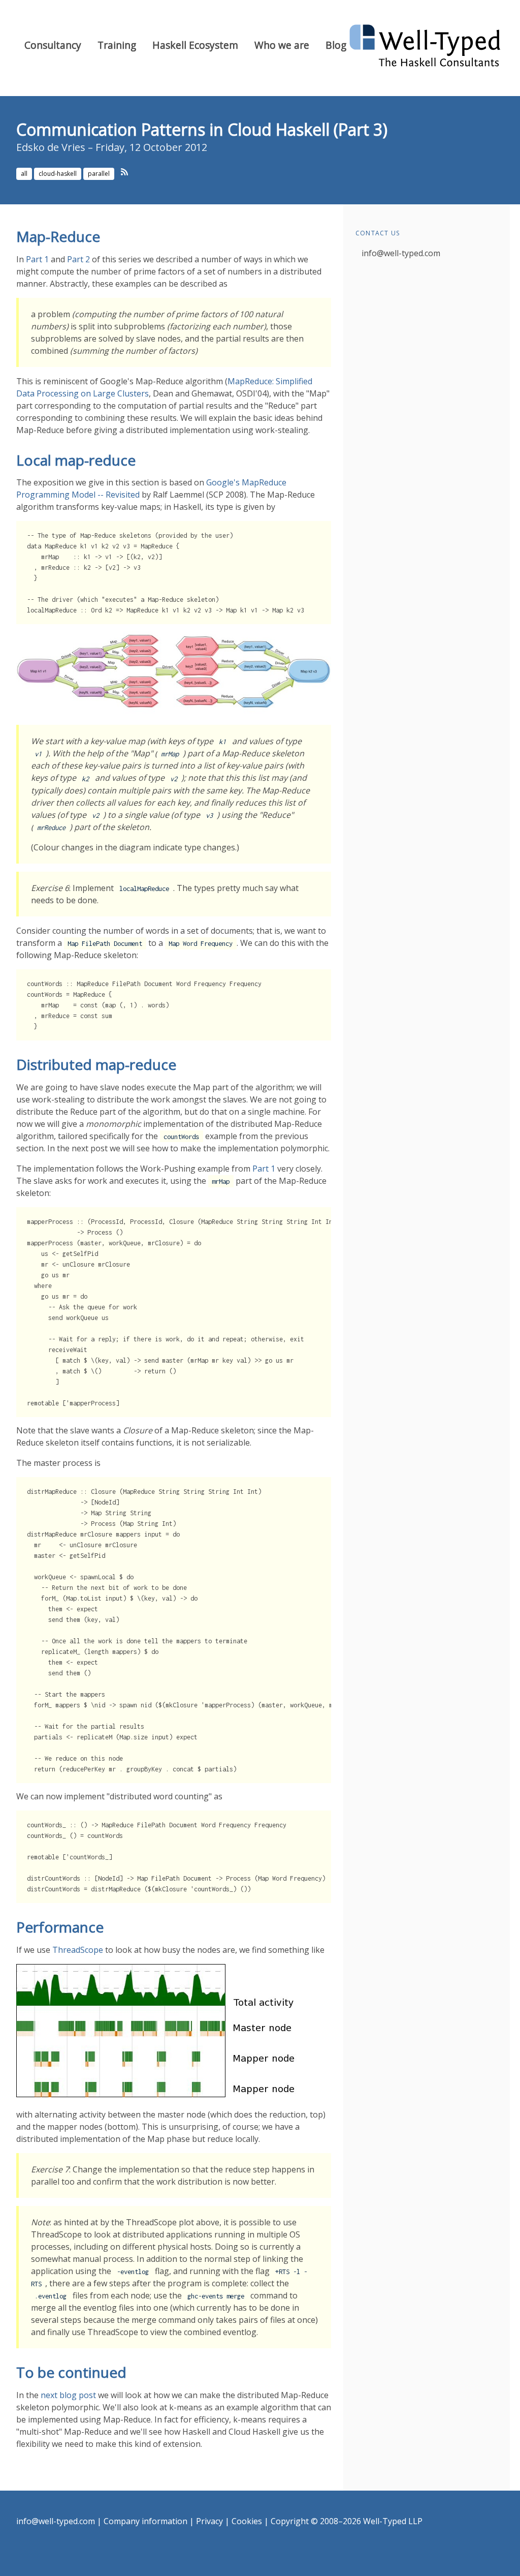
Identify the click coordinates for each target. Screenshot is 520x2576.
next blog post (68, 2395)
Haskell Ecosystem (195, 45)
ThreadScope (78, 1950)
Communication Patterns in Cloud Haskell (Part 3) (202, 129)
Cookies (247, 2521)
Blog (336, 45)
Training (117, 45)
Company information (145, 2521)
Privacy (209, 2521)
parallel (99, 174)
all (24, 174)
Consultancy (53, 45)
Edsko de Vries (51, 147)
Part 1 (37, 259)
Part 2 (78, 259)
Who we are (282, 45)
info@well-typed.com (401, 253)
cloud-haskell (58, 174)
